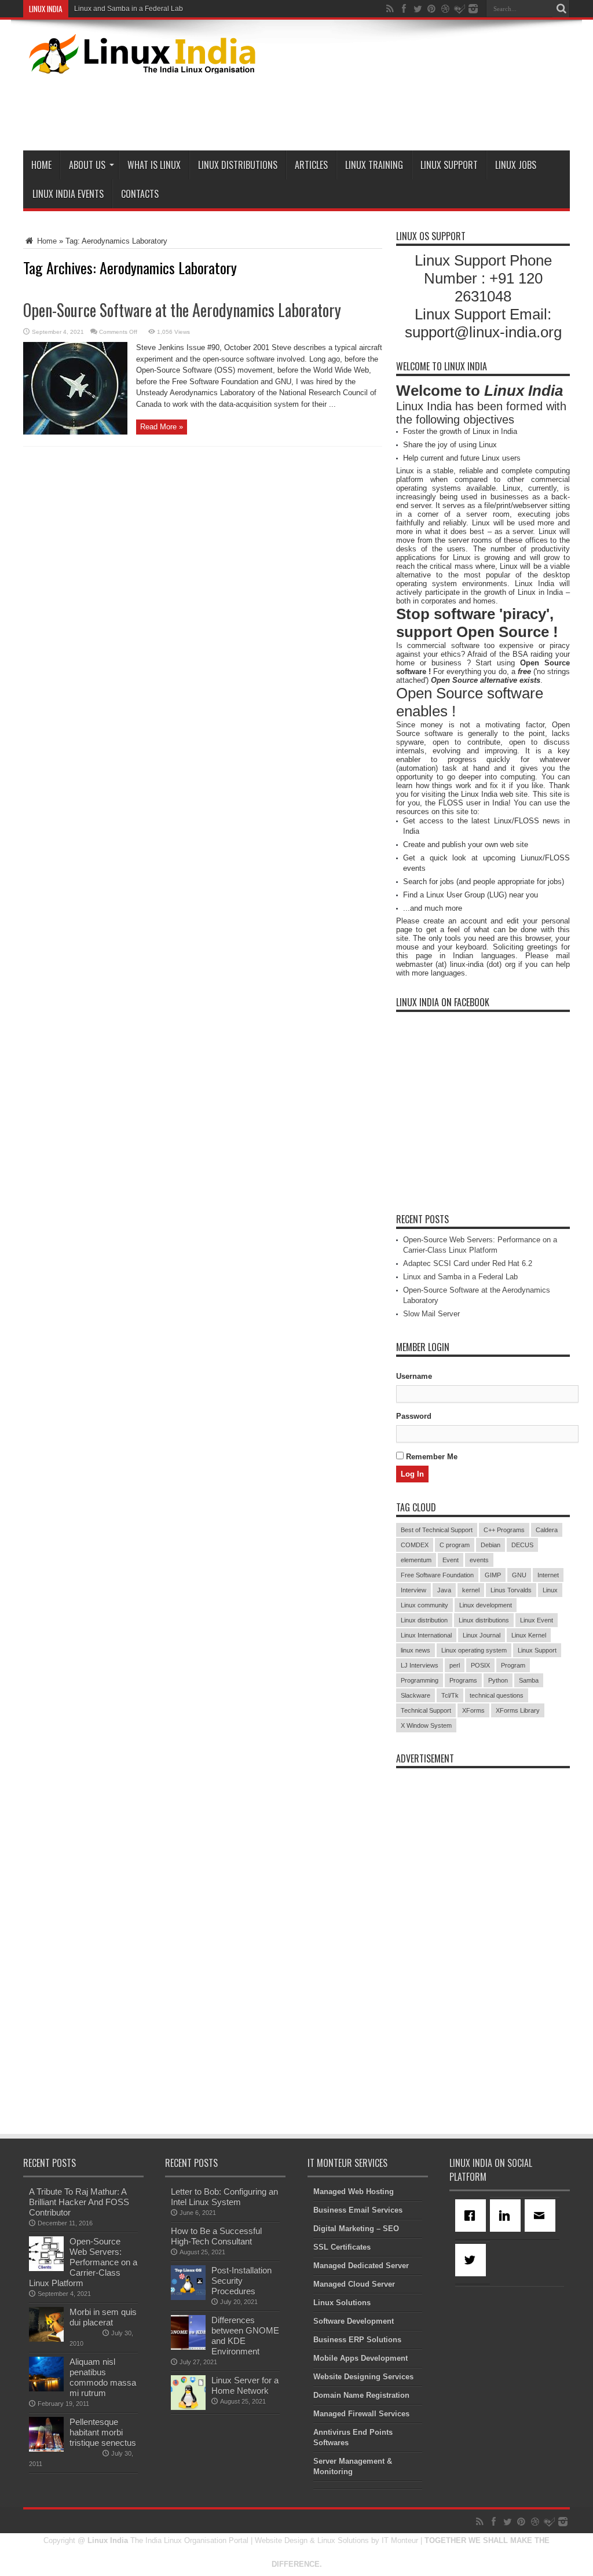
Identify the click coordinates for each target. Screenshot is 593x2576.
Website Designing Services (363, 2377)
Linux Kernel (529, 1635)
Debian (490, 1545)
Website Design (281, 2540)
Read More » (162, 427)
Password (414, 1416)
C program (455, 1545)
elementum (416, 1560)
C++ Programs (504, 1530)
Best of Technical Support (437, 1530)
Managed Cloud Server (354, 2284)
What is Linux (154, 165)
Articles (311, 165)
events (479, 1560)
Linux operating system (474, 1650)
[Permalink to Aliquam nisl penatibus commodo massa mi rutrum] (46, 2389)
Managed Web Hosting (354, 2192)
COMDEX (415, 1545)
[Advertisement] (359, 110)
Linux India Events (68, 194)
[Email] (542, 2216)
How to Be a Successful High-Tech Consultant (216, 2236)
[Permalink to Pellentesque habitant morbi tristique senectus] (46, 2449)
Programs (463, 1680)
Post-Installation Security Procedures (241, 2281)
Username (414, 1376)
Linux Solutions (342, 2303)
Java (444, 1590)
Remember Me (431, 1457)
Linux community (424, 1605)
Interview (413, 1590)
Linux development (486, 1605)
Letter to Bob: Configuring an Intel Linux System (224, 2197)
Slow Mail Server (431, 1314)
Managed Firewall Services (361, 2414)
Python (498, 1680)
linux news (416, 1650)
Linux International (426, 1635)
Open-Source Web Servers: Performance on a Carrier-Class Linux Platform (83, 2262)
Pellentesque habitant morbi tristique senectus (103, 2432)
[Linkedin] (507, 2216)
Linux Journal (482, 1635)
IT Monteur (400, 2540)
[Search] (561, 9)
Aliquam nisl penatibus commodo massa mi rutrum (103, 2377)
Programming (420, 1680)
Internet (548, 1575)
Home (41, 165)
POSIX (480, 1665)
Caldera (547, 1530)
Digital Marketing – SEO (356, 2229)
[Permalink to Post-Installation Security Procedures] (188, 2297)
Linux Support (449, 165)
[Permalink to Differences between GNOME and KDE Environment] (188, 2347)
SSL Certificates (342, 2247)
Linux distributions (484, 1620)
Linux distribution (424, 1620)
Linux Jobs (516, 165)
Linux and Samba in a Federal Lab (129, 9)
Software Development (354, 2321)
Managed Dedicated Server (361, 2266)
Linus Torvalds (511, 1590)
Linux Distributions (238, 165)
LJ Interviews (420, 1665)
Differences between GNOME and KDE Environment (245, 2336)
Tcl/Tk (450, 1695)
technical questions (497, 1695)
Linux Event (537, 1620)
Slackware (416, 1695)
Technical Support (426, 1710)
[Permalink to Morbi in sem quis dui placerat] (46, 2339)
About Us (87, 165)
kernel (471, 1590)
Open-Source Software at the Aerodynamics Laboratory (182, 310)
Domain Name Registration (361, 2395)
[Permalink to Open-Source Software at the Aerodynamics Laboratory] (75, 432)
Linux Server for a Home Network (245, 2385)
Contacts (140, 194)
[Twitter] (473, 2260)
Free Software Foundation (437, 1575)
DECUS (522, 1545)
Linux (550, 1590)
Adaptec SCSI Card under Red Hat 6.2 (468, 1263)
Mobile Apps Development (360, 2358)
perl (455, 1665)
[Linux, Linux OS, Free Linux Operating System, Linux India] (140, 65)
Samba (529, 1680)
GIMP (493, 1575)
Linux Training (374, 165)
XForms (473, 1710)
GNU (519, 1575)
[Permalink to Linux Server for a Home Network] (188, 2407)
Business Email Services (358, 2210)
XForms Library (518, 1710)
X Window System (426, 1725)
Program (513, 1665)
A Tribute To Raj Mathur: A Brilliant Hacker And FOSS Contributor (79, 2202)
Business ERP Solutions (357, 2340)
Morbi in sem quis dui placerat (103, 2317)
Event (451, 1560)
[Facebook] (473, 2216)
